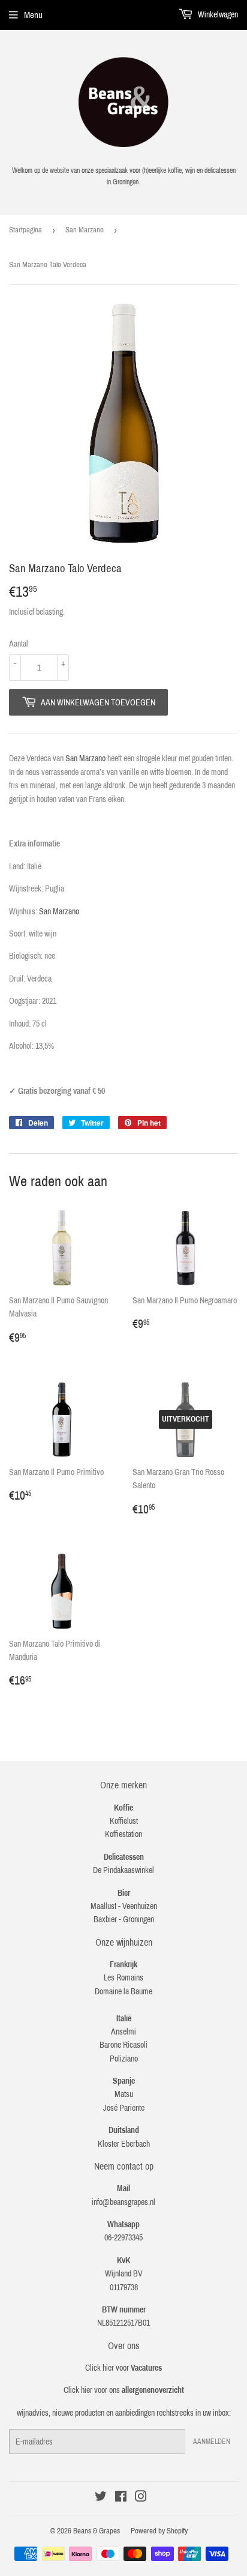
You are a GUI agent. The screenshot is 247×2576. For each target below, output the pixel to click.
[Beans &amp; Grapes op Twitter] (101, 2498)
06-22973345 (123, 2238)
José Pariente (124, 2108)
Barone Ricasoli (123, 2045)
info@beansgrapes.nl (123, 2202)
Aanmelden (212, 2442)
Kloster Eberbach (124, 2144)
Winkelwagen (217, 15)
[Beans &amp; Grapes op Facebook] (121, 2498)
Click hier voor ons (124, 2390)
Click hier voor (123, 2368)
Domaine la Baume (123, 1992)
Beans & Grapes (97, 2531)
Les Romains (123, 1978)
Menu (33, 15)
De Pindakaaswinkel (123, 1870)
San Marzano (85, 230)
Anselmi (123, 2032)
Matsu (124, 2094)
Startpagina (25, 230)
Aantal (19, 644)
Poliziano (124, 2059)
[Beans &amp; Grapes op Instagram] (141, 2498)
